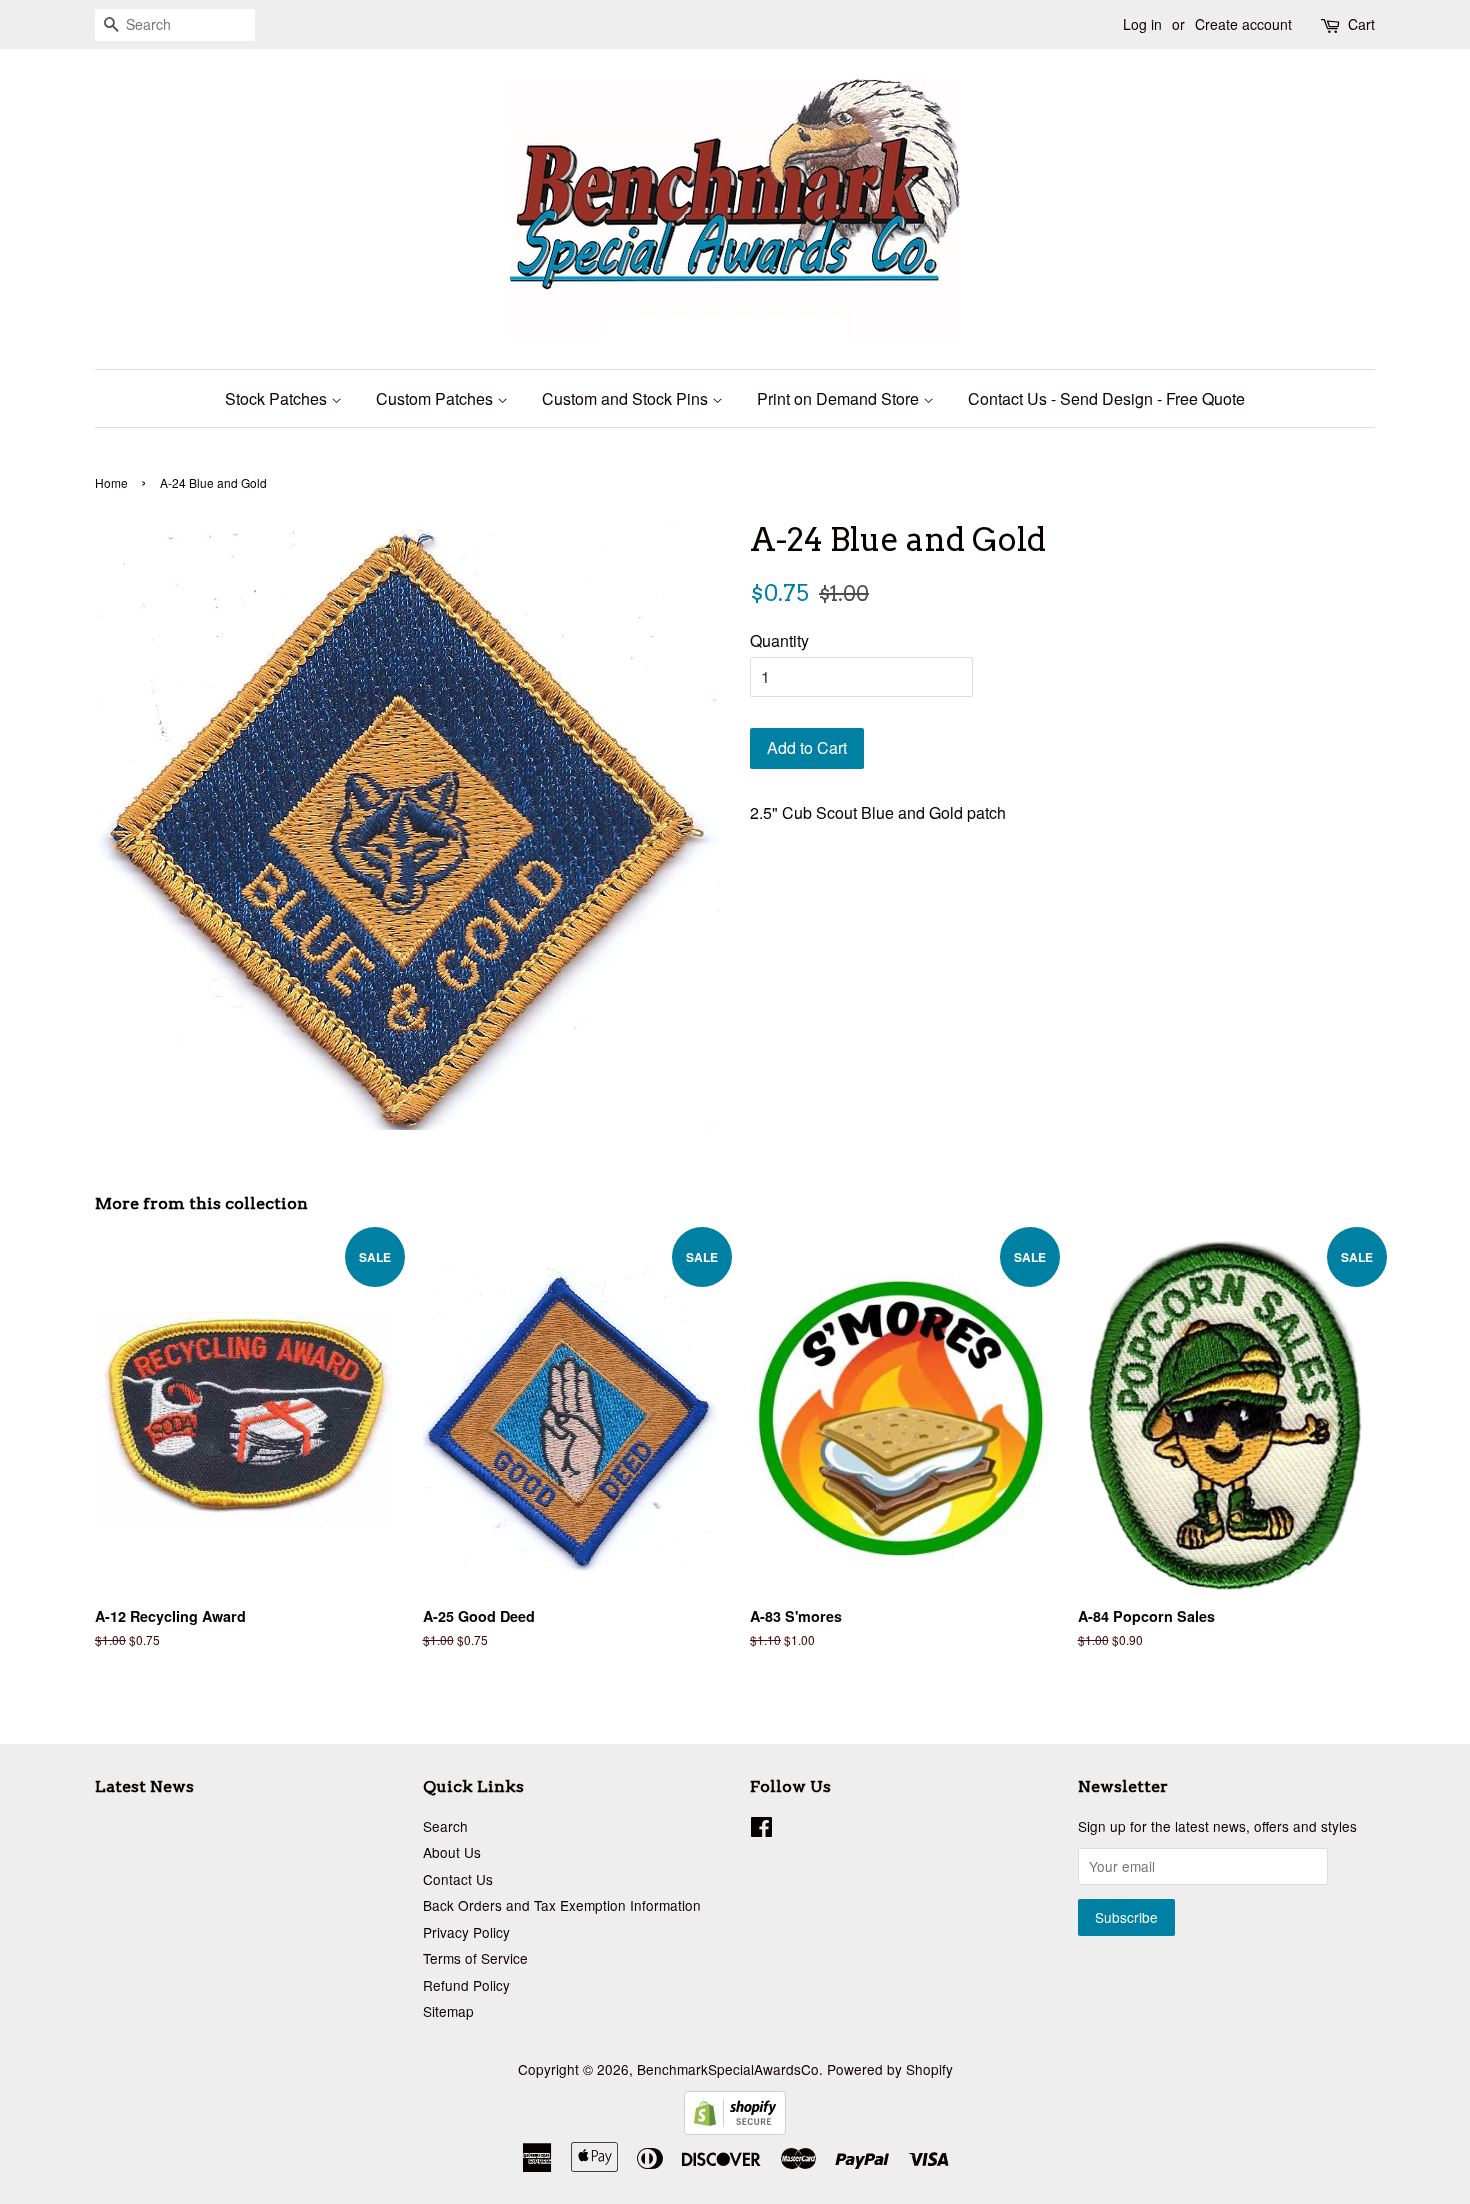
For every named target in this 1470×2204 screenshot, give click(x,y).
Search (445, 1826)
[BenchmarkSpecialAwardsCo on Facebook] (761, 1830)
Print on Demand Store (840, 398)
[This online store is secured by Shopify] (735, 2128)
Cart (1361, 24)
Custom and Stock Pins (627, 398)
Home (111, 482)
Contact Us (458, 1879)
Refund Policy (466, 1985)
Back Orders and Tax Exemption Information (562, 1905)
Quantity (779, 640)
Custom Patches (436, 398)
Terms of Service (475, 1958)
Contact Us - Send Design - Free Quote (1106, 398)
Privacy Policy (466, 1932)
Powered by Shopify (890, 2069)
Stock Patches (278, 398)
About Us (452, 1852)
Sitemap (448, 2011)
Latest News (144, 1786)
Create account (1243, 24)
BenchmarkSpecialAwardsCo (728, 2069)
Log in (1142, 24)
